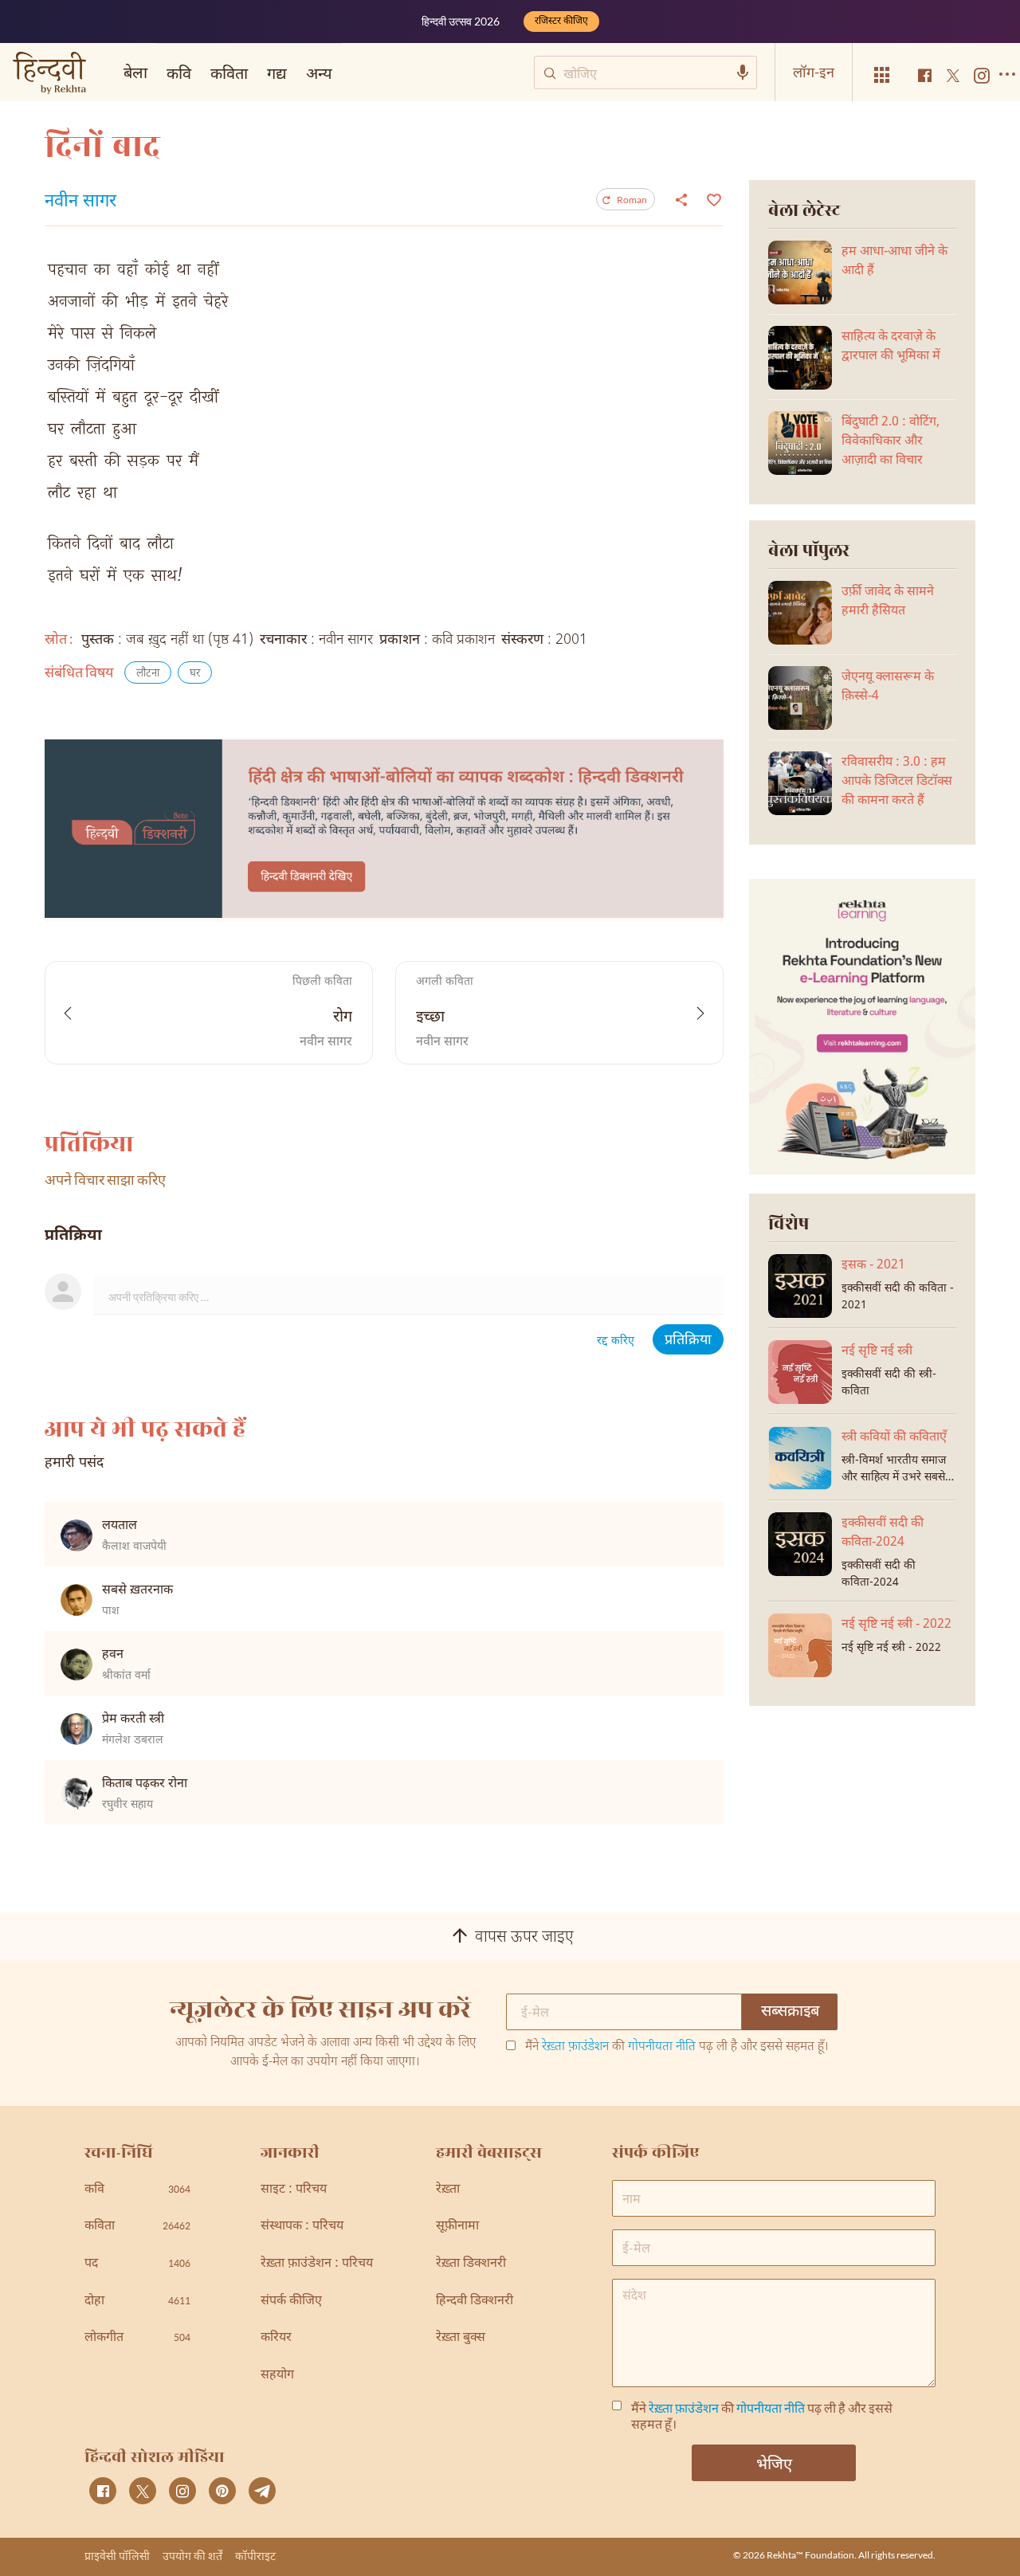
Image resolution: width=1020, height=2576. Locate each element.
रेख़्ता (448, 2190)
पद (137, 2264)
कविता (229, 73)
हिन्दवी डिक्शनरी (475, 2302)
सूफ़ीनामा (457, 2227)
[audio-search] (743, 73)
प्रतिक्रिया (688, 1341)
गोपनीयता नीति (662, 2047)
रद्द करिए (616, 1341)
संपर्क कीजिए (291, 2302)
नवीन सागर (80, 202)
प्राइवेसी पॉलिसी (117, 2556)
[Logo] (49, 74)
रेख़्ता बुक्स (461, 2338)
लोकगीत (137, 2338)
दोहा (137, 2302)
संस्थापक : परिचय (302, 2227)
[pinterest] (222, 2491)
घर (195, 674)
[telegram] (262, 2491)
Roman (632, 200)
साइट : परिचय (294, 2190)
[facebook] (103, 2491)
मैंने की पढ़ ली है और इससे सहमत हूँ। (677, 2048)
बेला (135, 72)
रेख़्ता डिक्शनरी (471, 2264)
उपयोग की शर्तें (192, 2556)
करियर (276, 2338)
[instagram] (182, 2491)
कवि (179, 73)
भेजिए (774, 2463)
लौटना (148, 674)
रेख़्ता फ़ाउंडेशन (575, 2047)
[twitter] (143, 2491)
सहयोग (277, 2376)
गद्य (277, 73)
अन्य (319, 73)
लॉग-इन (814, 72)
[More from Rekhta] (882, 75)
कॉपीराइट (255, 2556)
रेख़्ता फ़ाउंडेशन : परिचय (317, 2264)
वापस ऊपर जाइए (524, 1938)
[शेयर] (681, 199)
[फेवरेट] (712, 198)
